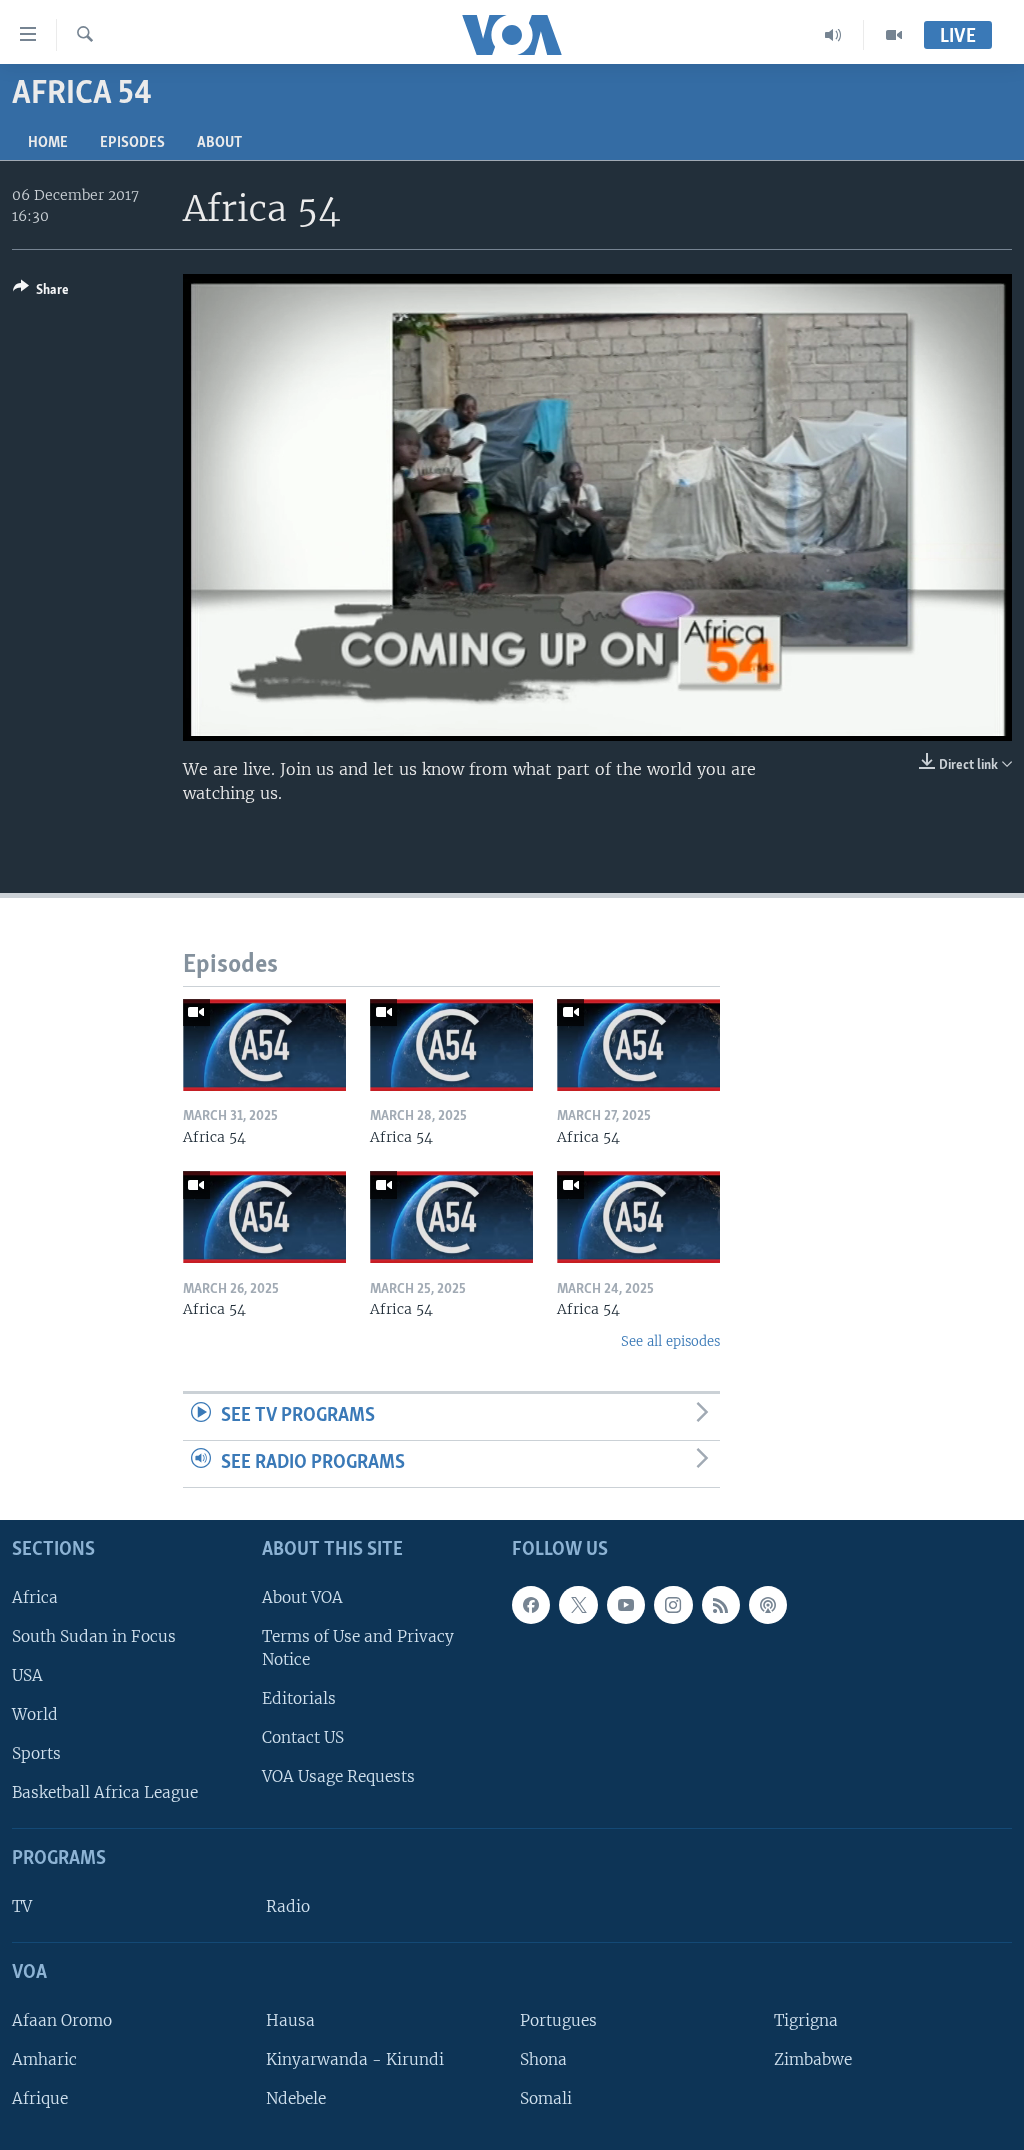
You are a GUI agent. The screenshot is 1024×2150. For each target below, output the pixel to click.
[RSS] (721, 1604)
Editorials (299, 1698)
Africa (35, 1596)
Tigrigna (806, 2019)
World (35, 1714)
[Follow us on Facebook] (531, 1604)
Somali (546, 2098)
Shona (543, 2059)
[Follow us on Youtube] (626, 1604)
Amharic (44, 2059)
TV (22, 1906)
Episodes (132, 143)
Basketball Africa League (105, 1792)
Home (48, 143)
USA (27, 1675)
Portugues (558, 2019)
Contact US (303, 1737)
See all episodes (670, 1341)
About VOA (302, 1596)
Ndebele (296, 2098)
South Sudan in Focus (94, 1635)
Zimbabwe (813, 2059)
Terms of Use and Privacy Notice (358, 1647)
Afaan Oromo (62, 2019)
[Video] (894, 35)
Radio (288, 1906)
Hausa (290, 2019)
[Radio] (833, 35)
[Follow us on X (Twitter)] (578, 1604)
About (219, 143)
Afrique (40, 2098)
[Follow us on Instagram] (673, 1604)
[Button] (41, 293)
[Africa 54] (264, 1045)
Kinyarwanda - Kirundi (355, 2059)
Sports (36, 1753)
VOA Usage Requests (338, 1776)
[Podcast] (768, 1604)
